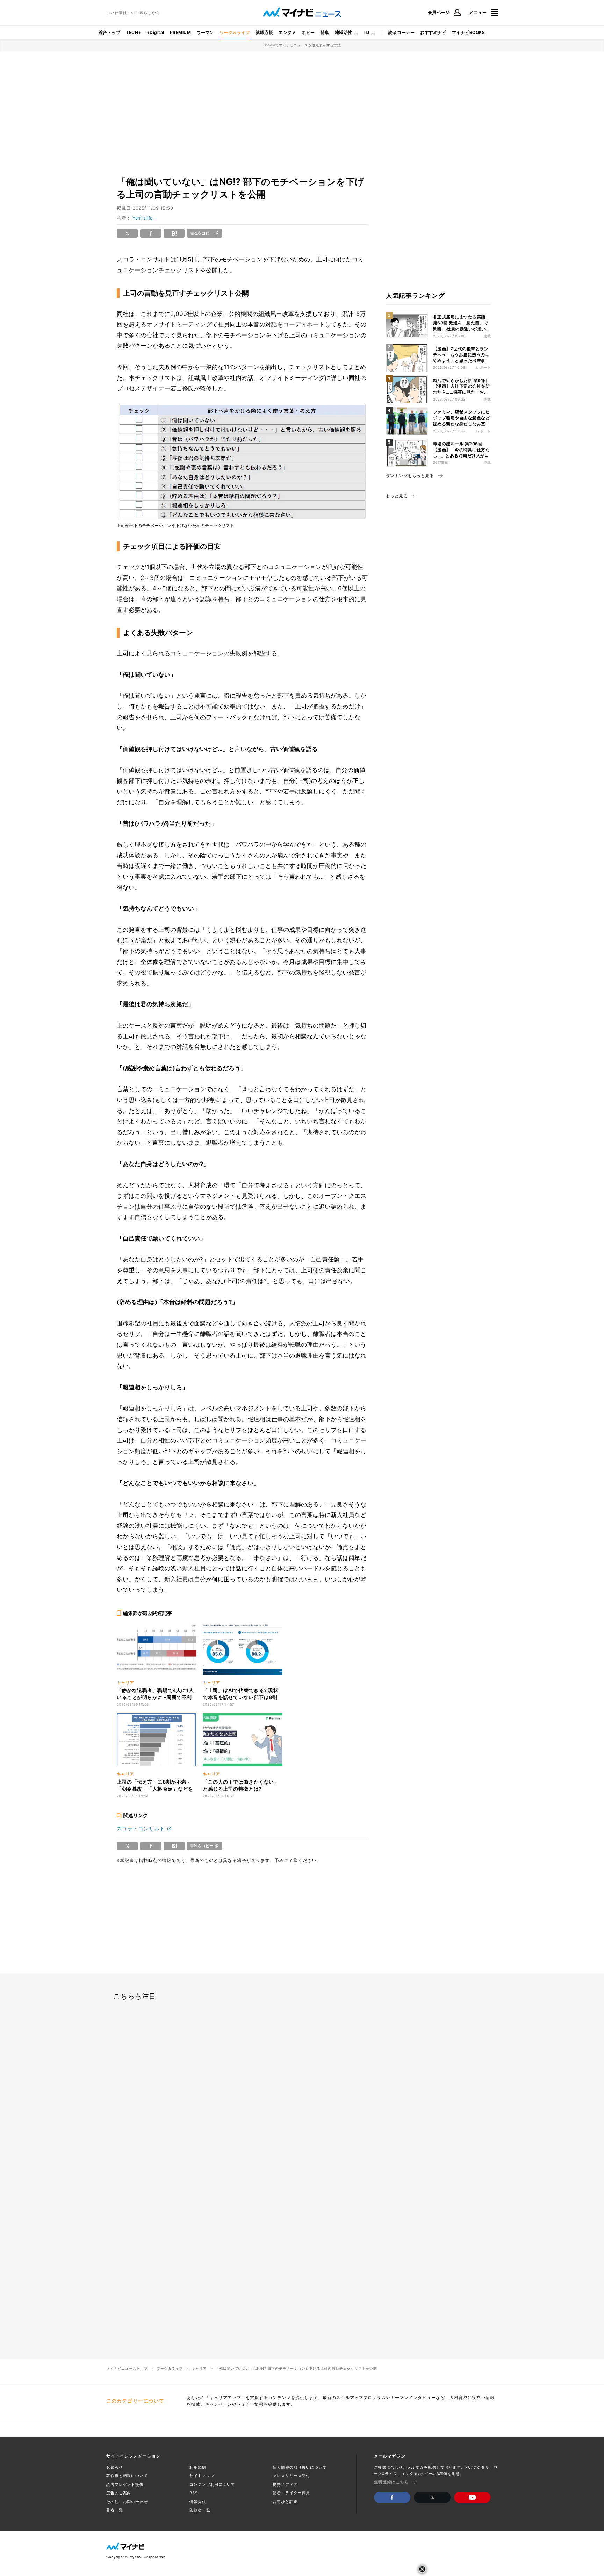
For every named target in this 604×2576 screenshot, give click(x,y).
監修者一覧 (200, 2510)
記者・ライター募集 (291, 2493)
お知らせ (115, 2467)
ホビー (308, 32)
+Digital (156, 32)
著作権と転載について (127, 2476)
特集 (325, 32)
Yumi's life (142, 218)
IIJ (367, 32)
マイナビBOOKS (468, 32)
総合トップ (109, 32)
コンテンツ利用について (212, 2484)
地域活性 (344, 32)
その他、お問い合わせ (127, 2502)
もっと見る (397, 496)
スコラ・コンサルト (141, 1829)
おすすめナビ (433, 32)
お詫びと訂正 (285, 2502)
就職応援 (264, 32)
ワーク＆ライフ (235, 32)
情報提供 (198, 2502)
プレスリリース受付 (291, 2476)
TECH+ (133, 32)
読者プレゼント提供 (125, 2484)
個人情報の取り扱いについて (300, 2467)
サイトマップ (202, 2476)
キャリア (199, 2368)
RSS (194, 2493)
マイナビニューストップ (127, 2368)
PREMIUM (180, 32)
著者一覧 (115, 2510)
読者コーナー (401, 32)
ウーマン (205, 32)
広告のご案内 (119, 2493)
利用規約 (198, 2467)
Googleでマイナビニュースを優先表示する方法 (302, 45)
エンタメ (287, 32)
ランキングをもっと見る (410, 476)
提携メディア (285, 2484)
